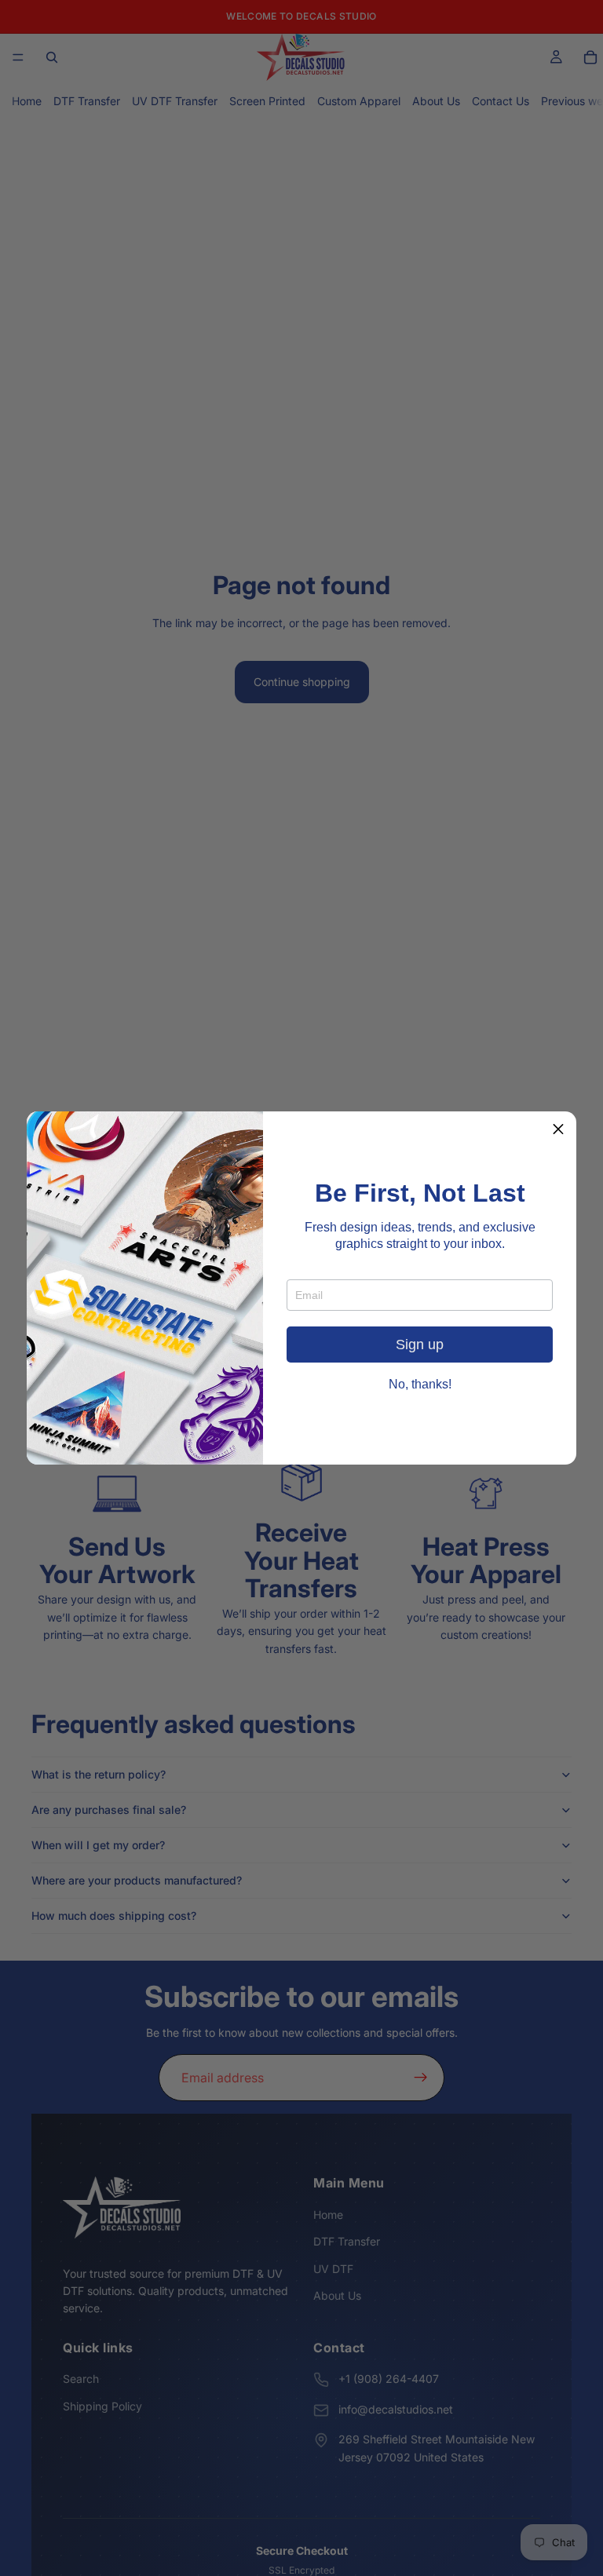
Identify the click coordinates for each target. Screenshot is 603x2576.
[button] (558, 1129)
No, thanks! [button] (420, 1385)
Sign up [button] (420, 1345)
